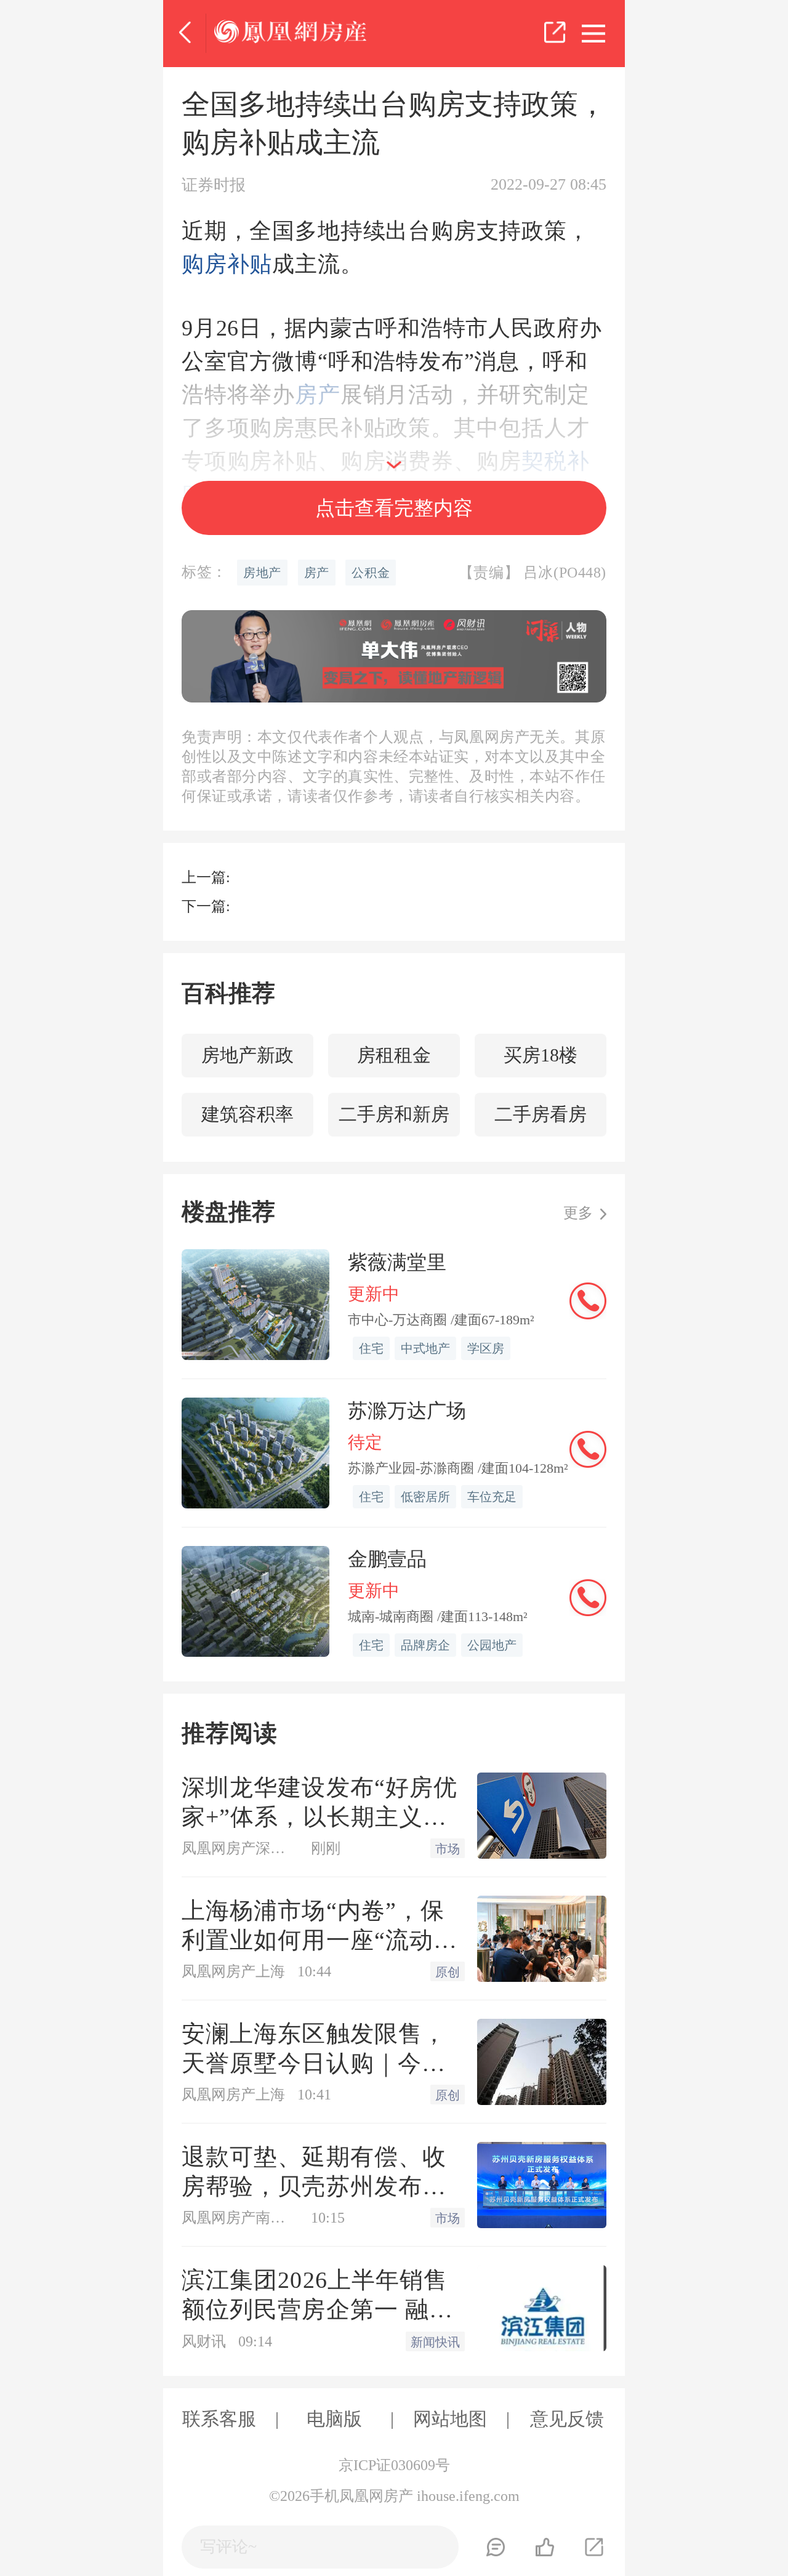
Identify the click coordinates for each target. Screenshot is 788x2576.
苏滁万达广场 (407, 1411)
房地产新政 (247, 1055)
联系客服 (219, 2419)
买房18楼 (541, 1055)
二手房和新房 (394, 1114)
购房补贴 (227, 264)
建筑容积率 (247, 1114)
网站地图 (450, 2419)
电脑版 (334, 2419)
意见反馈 (567, 2419)
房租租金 (394, 1055)
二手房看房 (541, 1114)
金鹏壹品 (387, 1559)
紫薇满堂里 (397, 1262)
